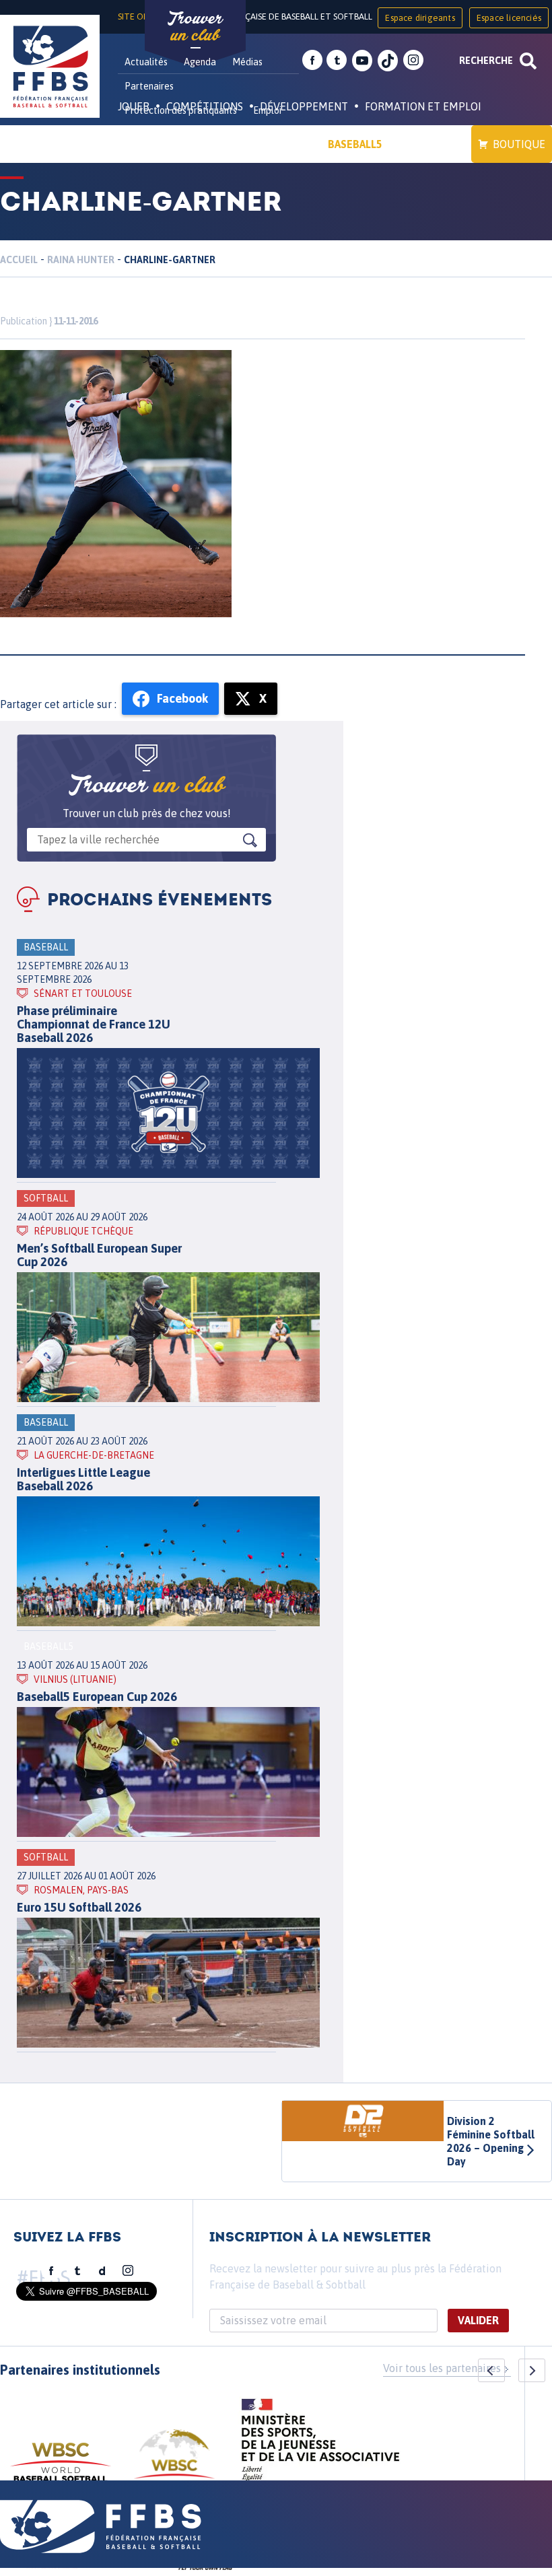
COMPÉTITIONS (205, 106)
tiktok (388, 61)
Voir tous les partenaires (442, 2368)
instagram (413, 61)
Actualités (146, 62)
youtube (362, 61)
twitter (337, 61)
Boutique (519, 144)
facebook (312, 61)
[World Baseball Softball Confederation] (61, 2469)
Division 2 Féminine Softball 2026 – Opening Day (491, 2141)
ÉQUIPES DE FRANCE (181, 144)
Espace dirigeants (420, 18)
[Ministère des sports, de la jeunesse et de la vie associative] (321, 2444)
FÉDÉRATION (280, 144)
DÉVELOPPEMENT (304, 106)
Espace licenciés (509, 18)
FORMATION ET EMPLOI (423, 106)
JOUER (134, 106)
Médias (247, 62)
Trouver (195, 27)
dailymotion (102, 2271)
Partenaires (149, 86)
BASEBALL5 (355, 144)
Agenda (200, 62)
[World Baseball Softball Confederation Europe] (174, 2462)
